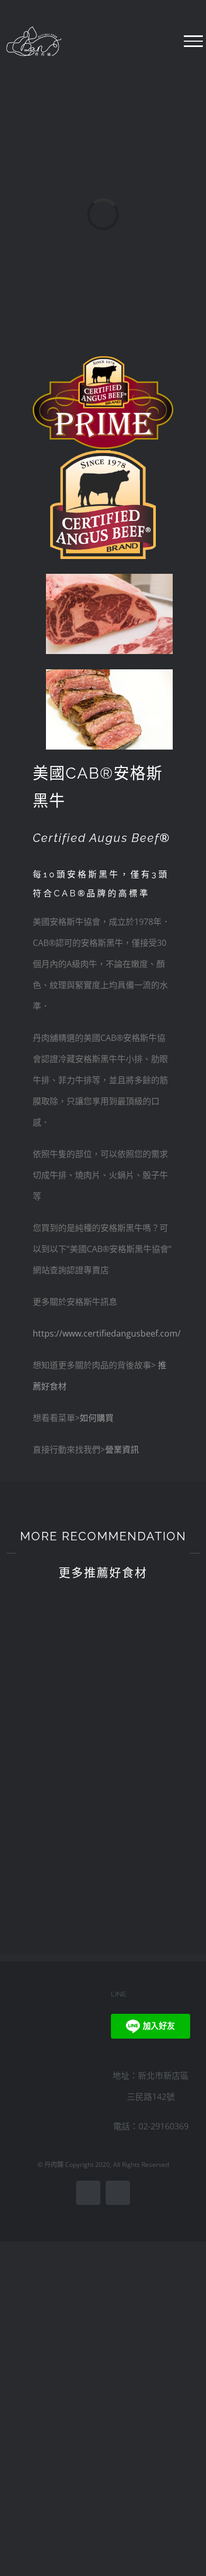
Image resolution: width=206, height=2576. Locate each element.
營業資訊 (122, 1450)
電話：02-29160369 (151, 2126)
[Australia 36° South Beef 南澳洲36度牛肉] (49, 1618)
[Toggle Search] (172, 41)
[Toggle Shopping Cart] (142, 41)
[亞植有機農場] (157, 1718)
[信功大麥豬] (157, 1817)
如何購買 (97, 1418)
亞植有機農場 (156, 1758)
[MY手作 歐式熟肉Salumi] (157, 1618)
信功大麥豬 (157, 1852)
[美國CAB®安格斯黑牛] (49, 1822)
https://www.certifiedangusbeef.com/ (107, 1333)
